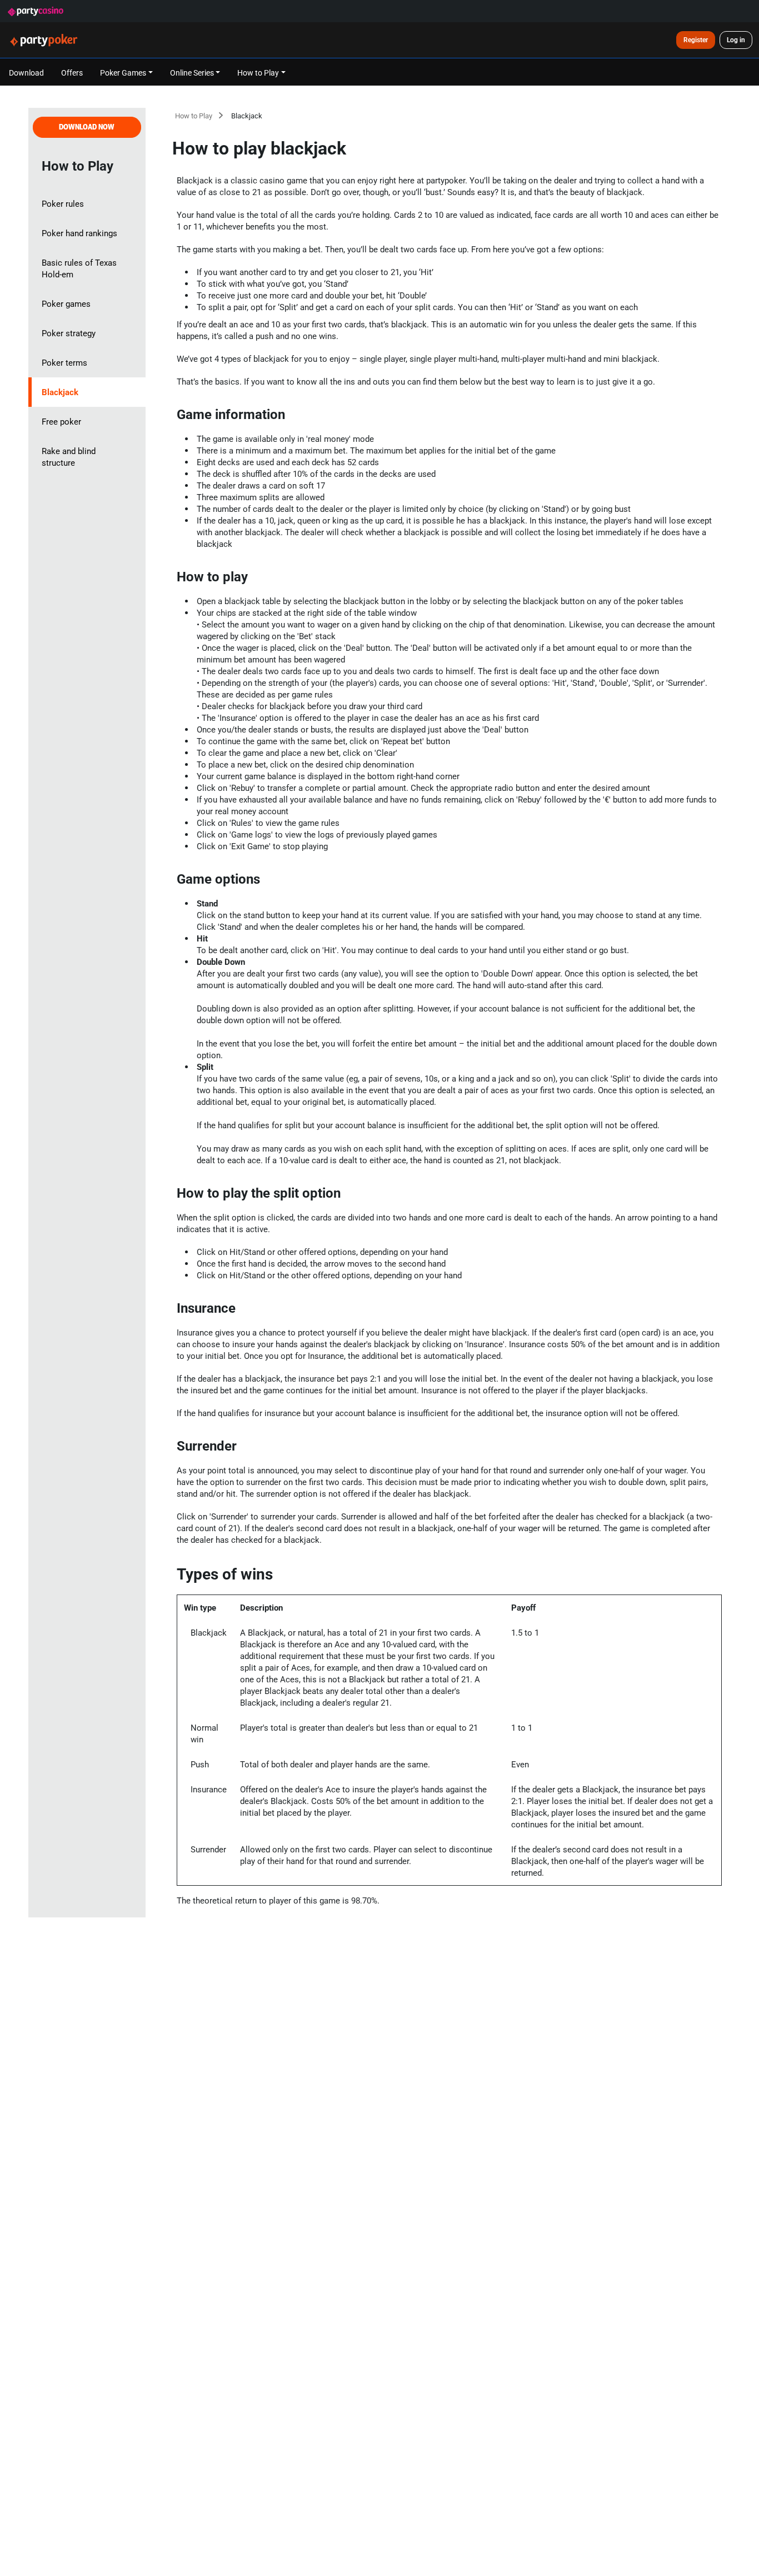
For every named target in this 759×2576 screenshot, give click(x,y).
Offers (72, 73)
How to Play (194, 116)
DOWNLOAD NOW (87, 127)
